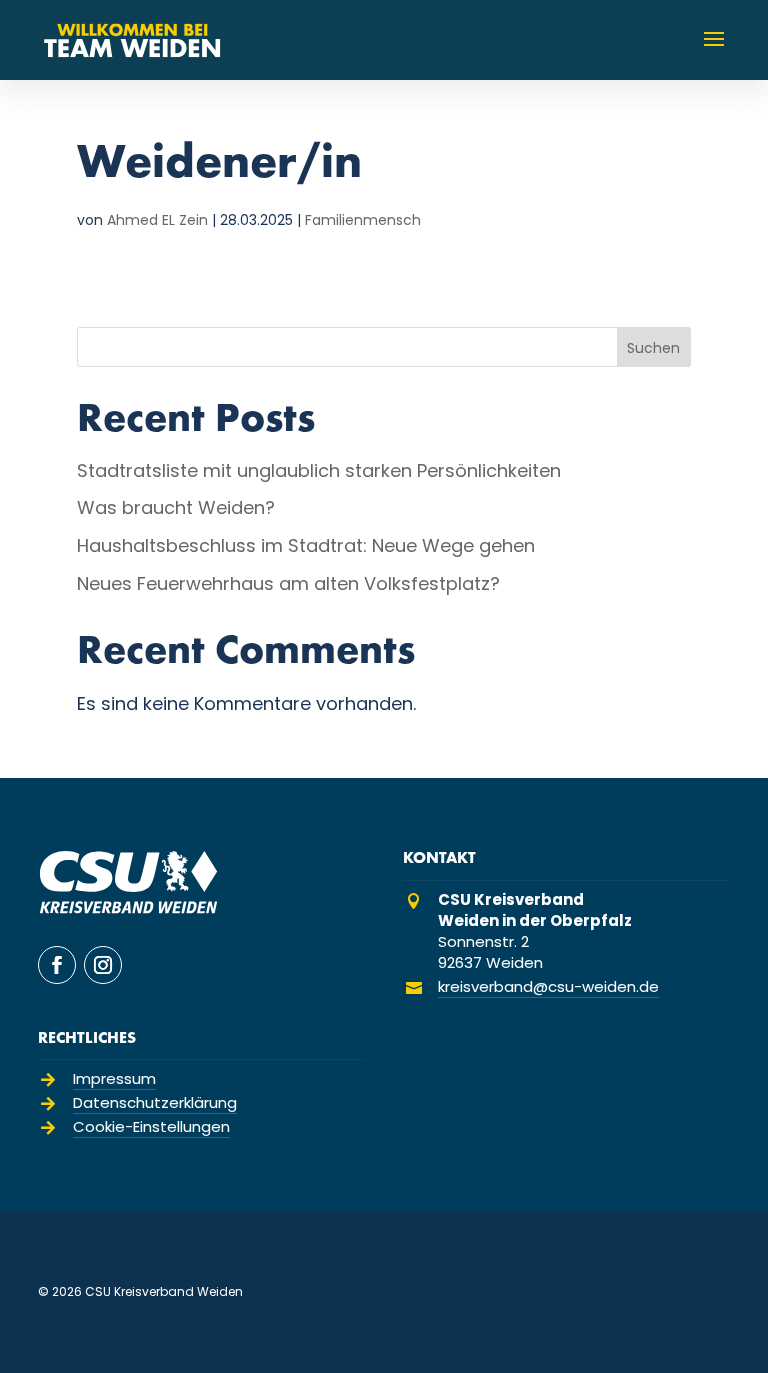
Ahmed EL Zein (157, 220)
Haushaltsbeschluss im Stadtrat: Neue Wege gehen (306, 545)
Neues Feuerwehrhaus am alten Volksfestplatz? (288, 583)
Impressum (114, 1078)
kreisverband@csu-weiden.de (548, 986)
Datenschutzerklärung (155, 1102)
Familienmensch (363, 220)
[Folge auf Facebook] (57, 965)
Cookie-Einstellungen (151, 1126)
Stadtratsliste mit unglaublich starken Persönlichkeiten (319, 470)
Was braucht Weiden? (176, 507)
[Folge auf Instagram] (103, 965)
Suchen (653, 348)
